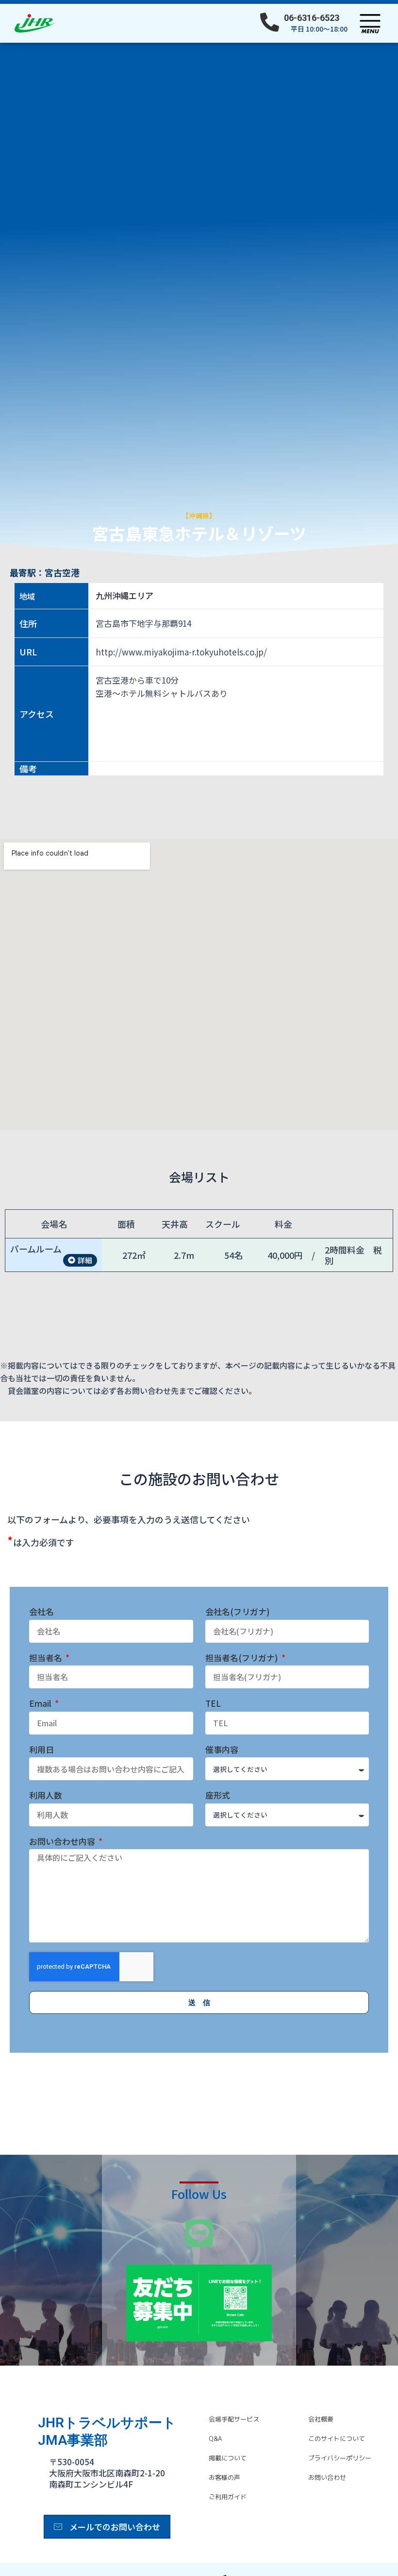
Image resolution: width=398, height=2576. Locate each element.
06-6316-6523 (312, 18)
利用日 (41, 1750)
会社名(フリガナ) (238, 1612)
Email (41, 1704)
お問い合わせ (327, 2477)
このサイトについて (337, 2439)
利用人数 (46, 1795)
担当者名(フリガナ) (243, 1658)
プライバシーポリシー (340, 2458)
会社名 (41, 1612)
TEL (213, 1704)
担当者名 (47, 1658)
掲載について (228, 2458)
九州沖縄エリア (124, 596)
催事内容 (222, 1750)
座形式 (218, 1795)
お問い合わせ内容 (63, 1842)
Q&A (215, 2439)
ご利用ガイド (228, 2497)
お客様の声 (224, 2477)
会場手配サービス (234, 2419)
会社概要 (321, 2419)
